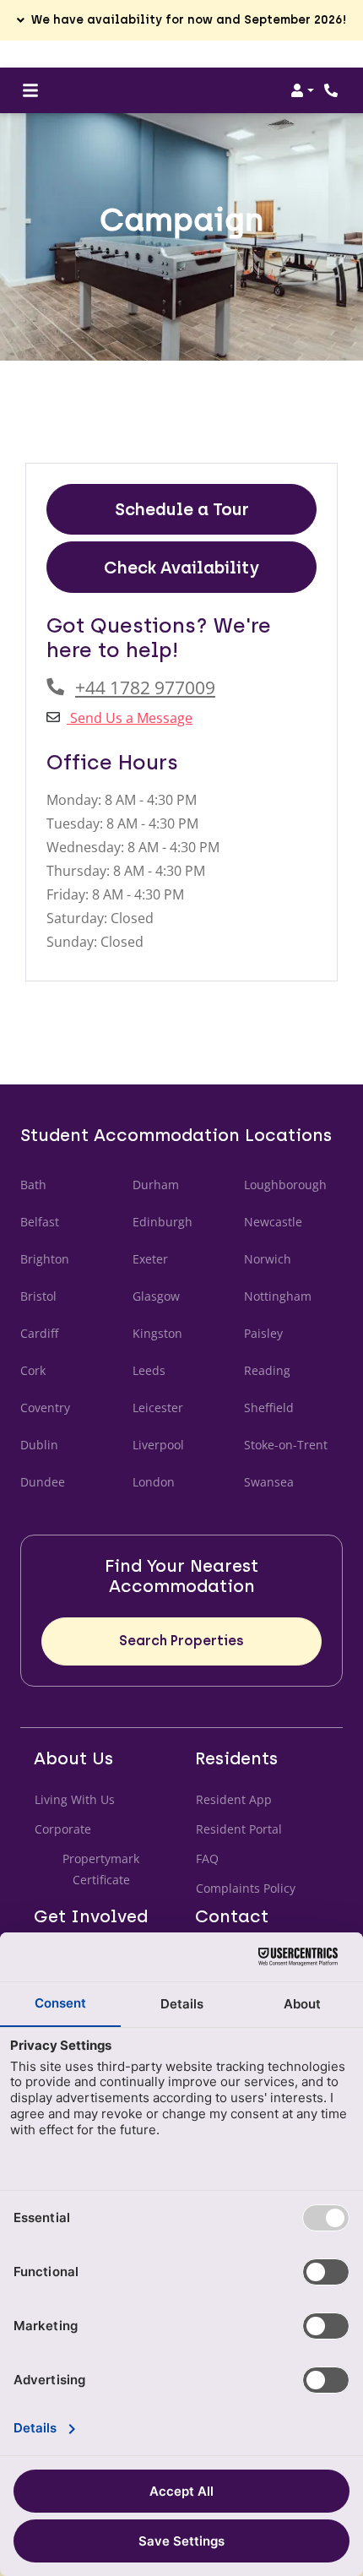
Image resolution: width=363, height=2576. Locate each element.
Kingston (157, 1333)
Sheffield (269, 1408)
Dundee (43, 1482)
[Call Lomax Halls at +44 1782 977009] (333, 90)
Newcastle (273, 1222)
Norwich (268, 1259)
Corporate (63, 1829)
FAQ (207, 1859)
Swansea (269, 1482)
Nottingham (278, 1296)
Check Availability (181, 568)
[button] (181, 20)
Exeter (150, 1259)
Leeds (149, 1370)
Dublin (39, 1445)
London (154, 1482)
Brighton (45, 1259)
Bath (33, 1185)
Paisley (263, 1333)
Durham (156, 1185)
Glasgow (156, 1296)
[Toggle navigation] (30, 90)
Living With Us (75, 1799)
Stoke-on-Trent (286, 1445)
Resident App (234, 1799)
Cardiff (39, 1333)
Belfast (40, 1222)
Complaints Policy (246, 1888)
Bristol (38, 1296)
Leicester (158, 1408)
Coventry (45, 1408)
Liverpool (158, 1445)
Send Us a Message (130, 718)
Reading (267, 1370)
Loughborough (285, 1185)
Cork (33, 1370)
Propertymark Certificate (115, 1869)
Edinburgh (163, 1222)
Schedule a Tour (182, 509)
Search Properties (181, 1641)
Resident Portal (239, 1829)
